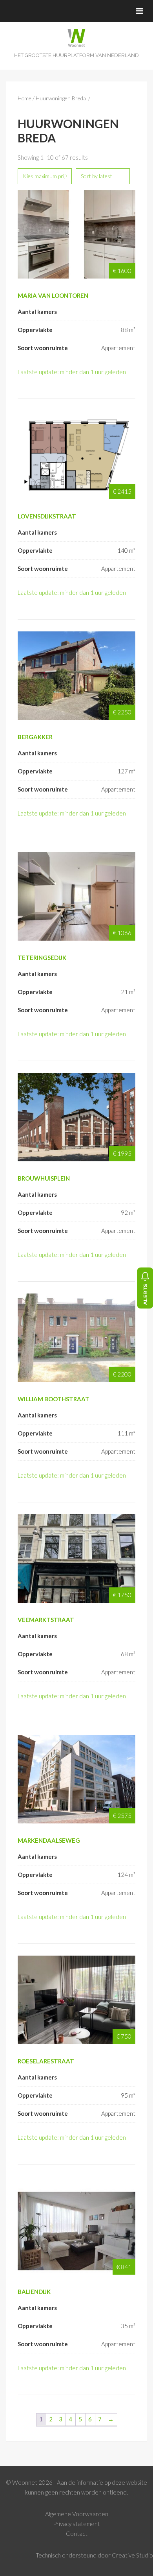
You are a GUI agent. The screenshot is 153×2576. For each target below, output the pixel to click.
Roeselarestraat (46, 2061)
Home (25, 98)
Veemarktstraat (46, 1620)
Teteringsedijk (42, 958)
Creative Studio (132, 2555)
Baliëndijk (34, 2292)
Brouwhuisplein (44, 1178)
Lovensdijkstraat (47, 516)
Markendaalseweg (49, 1840)
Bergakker (35, 737)
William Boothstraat (54, 1399)
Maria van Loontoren (53, 295)
